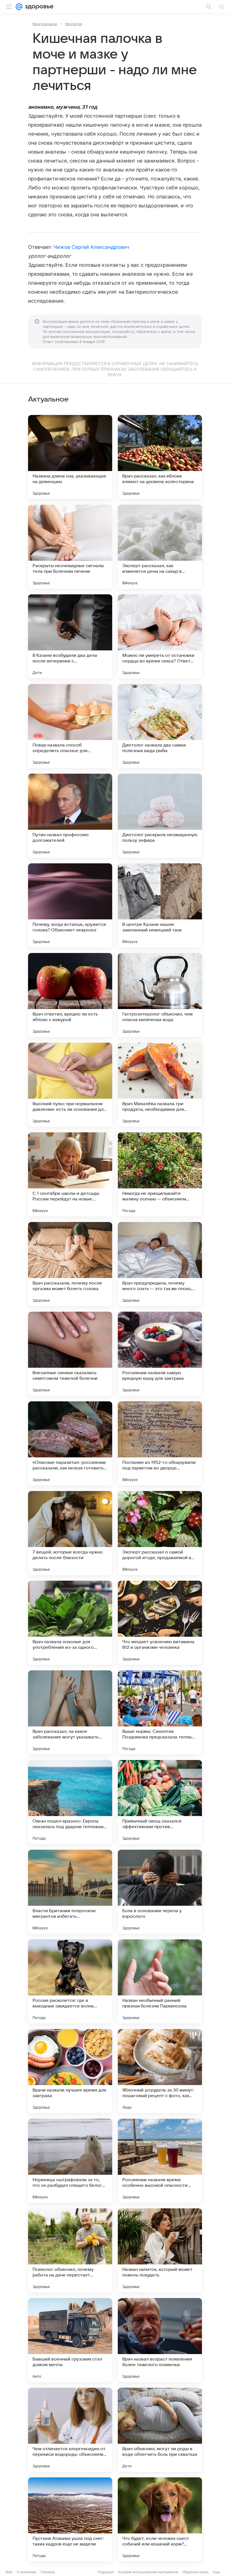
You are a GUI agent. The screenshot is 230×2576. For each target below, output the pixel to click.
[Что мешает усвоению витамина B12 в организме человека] (160, 1623)
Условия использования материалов (148, 2572)
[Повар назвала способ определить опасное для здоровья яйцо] (70, 726)
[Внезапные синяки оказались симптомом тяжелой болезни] (70, 1354)
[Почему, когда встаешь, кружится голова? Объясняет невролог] (70, 905)
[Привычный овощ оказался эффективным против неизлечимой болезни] (160, 1802)
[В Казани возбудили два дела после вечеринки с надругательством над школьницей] (70, 636)
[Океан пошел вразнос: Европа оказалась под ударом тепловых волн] (70, 1802)
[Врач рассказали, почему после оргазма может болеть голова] (70, 1264)
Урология (73, 24)
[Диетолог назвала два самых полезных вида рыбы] (160, 726)
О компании (27, 2572)
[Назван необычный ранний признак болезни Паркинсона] (160, 1981)
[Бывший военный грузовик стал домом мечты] (70, 2340)
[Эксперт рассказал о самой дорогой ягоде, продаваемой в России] (160, 1533)
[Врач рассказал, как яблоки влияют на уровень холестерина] (160, 457)
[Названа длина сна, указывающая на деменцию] (70, 457)
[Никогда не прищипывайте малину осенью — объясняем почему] (160, 1174)
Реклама (48, 2572)
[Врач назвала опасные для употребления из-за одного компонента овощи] (70, 1623)
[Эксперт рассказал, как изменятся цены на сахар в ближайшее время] (160, 547)
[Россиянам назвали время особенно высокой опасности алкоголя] (160, 2161)
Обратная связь (196, 2572)
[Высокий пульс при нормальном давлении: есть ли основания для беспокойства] (70, 1085)
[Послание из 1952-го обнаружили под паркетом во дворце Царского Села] (160, 1443)
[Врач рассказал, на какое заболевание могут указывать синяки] (70, 1712)
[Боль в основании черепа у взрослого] (160, 1892)
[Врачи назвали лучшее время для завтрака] (70, 2071)
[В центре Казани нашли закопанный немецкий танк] (160, 905)
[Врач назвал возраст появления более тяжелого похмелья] (160, 2340)
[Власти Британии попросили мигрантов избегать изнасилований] (70, 1892)
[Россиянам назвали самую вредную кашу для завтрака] (160, 1354)
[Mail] (19, 7)
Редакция (106, 2572)
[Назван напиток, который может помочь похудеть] (160, 2250)
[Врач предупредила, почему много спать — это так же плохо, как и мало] (160, 1264)
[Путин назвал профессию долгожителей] (70, 816)
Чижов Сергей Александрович (91, 247)
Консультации (45, 24)
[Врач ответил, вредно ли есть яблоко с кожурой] (70, 995)
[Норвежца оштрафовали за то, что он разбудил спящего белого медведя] (70, 2161)
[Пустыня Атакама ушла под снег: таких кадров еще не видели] (70, 2519)
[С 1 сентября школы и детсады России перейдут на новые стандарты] (70, 1174)
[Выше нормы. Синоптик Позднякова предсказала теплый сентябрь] (160, 1712)
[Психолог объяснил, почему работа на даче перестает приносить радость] (70, 2250)
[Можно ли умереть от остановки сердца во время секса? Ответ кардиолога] (160, 636)
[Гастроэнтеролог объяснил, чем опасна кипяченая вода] (160, 995)
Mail (9, 2572)
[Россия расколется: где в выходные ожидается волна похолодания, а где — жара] (70, 1981)
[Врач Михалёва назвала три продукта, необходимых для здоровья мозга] (160, 1085)
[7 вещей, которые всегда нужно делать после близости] (70, 1533)
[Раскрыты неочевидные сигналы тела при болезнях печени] (70, 547)
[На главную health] (38, 7)
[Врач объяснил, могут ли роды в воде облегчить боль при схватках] (160, 2430)
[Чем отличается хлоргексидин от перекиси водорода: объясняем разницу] (70, 2430)
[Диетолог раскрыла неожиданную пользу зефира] (160, 816)
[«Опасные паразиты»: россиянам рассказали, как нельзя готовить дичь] (70, 1443)
